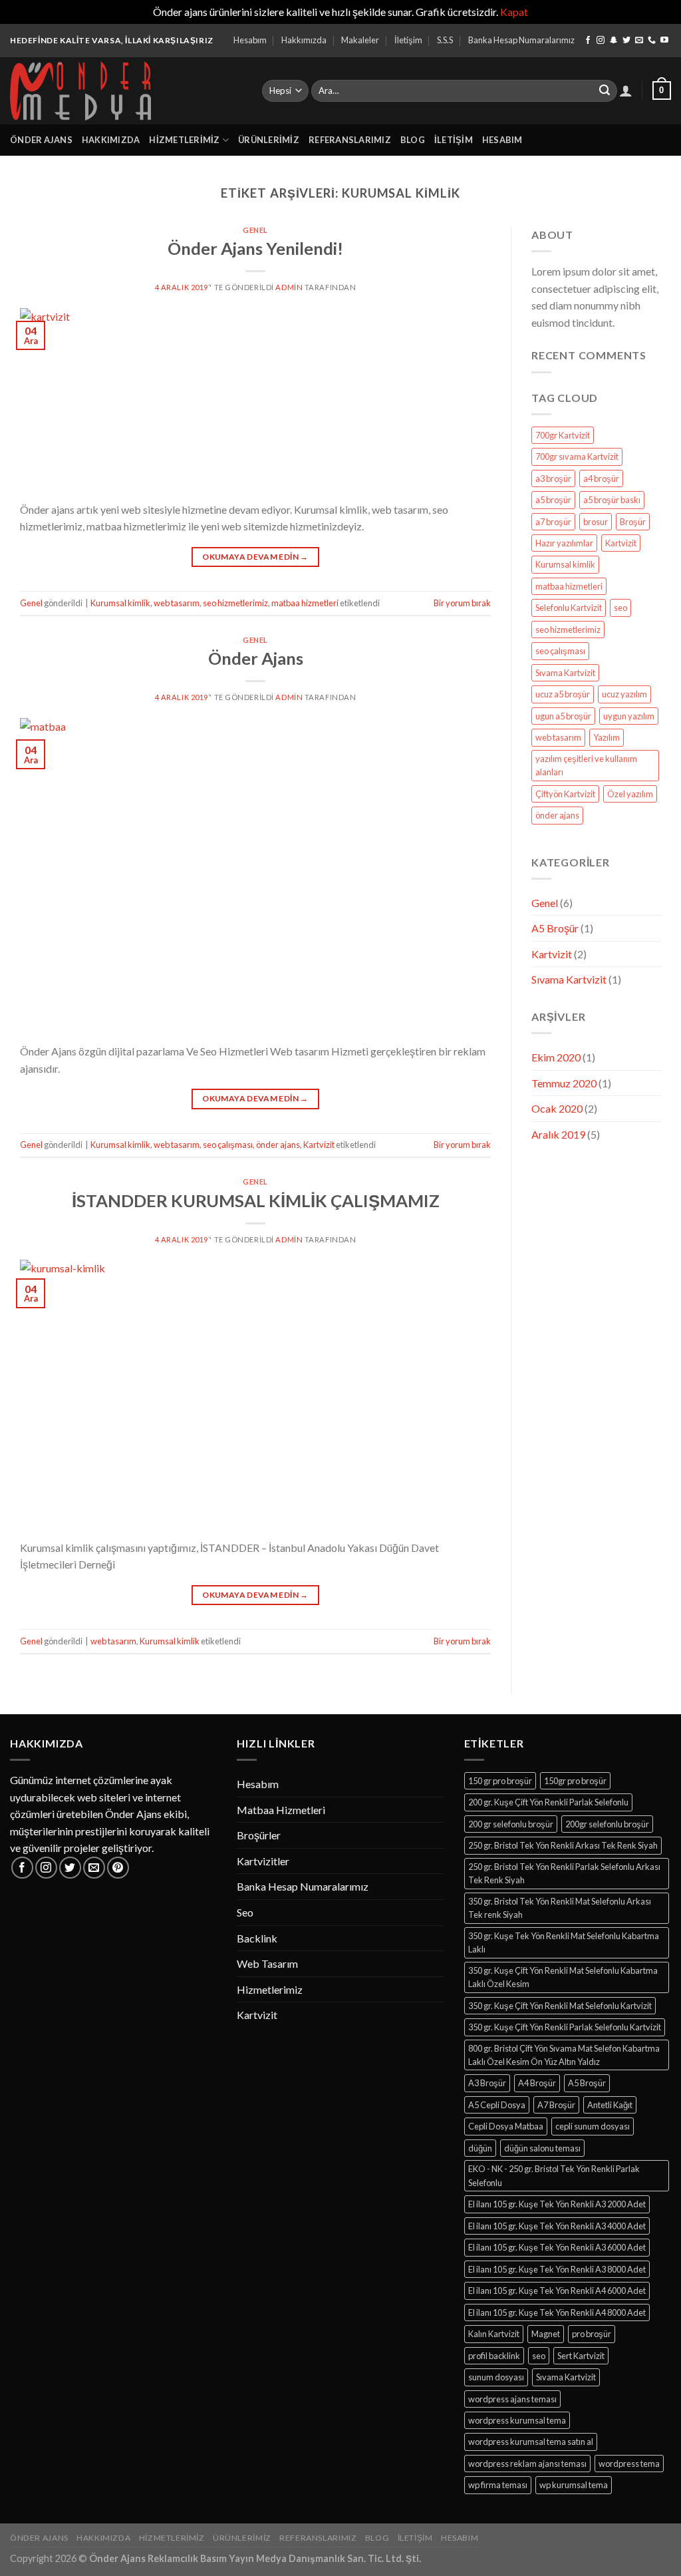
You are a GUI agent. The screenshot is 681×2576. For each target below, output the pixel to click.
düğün (480, 2148)
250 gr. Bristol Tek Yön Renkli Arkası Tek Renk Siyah (563, 1845)
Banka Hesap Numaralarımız (521, 40)
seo (620, 608)
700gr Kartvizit (563, 435)
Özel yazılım (630, 794)
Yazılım (607, 737)
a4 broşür (601, 478)
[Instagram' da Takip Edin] (601, 41)
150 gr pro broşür (500, 1781)
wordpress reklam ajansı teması (527, 2464)
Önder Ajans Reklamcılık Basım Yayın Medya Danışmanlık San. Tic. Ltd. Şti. (255, 2558)
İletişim (408, 40)
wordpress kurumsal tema (517, 2420)
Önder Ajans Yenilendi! (255, 248)
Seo (245, 1912)
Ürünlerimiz (269, 140)
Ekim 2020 (556, 1057)
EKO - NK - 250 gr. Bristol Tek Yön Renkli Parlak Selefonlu (554, 2175)
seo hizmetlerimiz (235, 603)
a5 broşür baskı (612, 500)
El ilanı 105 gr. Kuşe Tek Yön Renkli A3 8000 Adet (557, 2269)
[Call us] (652, 41)
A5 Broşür (555, 928)
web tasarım (177, 603)
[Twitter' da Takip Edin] (626, 41)
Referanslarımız (350, 140)
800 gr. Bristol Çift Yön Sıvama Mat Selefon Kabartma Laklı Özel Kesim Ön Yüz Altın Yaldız (564, 2055)
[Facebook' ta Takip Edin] (588, 41)
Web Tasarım (267, 1963)
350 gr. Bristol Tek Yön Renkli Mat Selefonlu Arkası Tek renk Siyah (560, 1908)
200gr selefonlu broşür (607, 1824)
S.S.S (445, 40)
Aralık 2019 (558, 1134)
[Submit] (605, 91)
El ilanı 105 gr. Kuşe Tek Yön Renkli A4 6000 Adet (557, 2291)
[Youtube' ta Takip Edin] (664, 41)
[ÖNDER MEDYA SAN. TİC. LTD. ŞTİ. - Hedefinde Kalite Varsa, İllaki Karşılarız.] (126, 91)
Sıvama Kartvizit (565, 673)
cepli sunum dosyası (593, 2126)
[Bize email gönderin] (639, 41)
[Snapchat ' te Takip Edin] (614, 41)
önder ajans (278, 1145)
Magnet (546, 2334)
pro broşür (592, 2334)
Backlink (257, 1938)
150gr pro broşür (575, 1781)
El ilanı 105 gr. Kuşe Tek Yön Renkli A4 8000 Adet (557, 2312)
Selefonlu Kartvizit (569, 608)
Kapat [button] (514, 12)
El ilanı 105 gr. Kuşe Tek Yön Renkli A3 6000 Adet (557, 2247)
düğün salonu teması (542, 2148)
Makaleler (360, 40)
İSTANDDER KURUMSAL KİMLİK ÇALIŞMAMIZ (256, 1200)
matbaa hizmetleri (305, 603)
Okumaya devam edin (255, 557)
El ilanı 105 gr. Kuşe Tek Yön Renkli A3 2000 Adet (557, 2204)
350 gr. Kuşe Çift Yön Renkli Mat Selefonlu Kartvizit (560, 2006)
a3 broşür (553, 478)
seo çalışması (228, 1145)
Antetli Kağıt (610, 2105)
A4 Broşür (537, 2083)
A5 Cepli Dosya (497, 2105)
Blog (413, 140)
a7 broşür (553, 522)
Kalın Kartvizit (494, 2334)
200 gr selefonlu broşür (511, 1824)
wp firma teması (498, 2485)
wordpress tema (629, 2464)
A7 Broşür (556, 2105)
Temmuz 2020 (564, 1083)
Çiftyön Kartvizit (565, 794)
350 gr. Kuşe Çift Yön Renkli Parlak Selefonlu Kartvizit (565, 2027)
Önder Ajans (41, 140)
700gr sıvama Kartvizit (577, 457)
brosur (596, 522)
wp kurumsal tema (574, 2485)
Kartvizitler (263, 1861)
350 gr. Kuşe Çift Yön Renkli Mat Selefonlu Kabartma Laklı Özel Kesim (563, 1977)
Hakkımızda (304, 40)
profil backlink (494, 2356)
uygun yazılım (629, 716)
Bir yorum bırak (462, 603)
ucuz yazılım (624, 694)
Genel (255, 230)
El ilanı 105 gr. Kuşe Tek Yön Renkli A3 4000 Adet (557, 2226)
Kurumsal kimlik (120, 603)
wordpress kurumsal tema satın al (531, 2442)
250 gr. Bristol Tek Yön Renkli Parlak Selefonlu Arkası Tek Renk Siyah (564, 1873)
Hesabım (250, 40)
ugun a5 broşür (563, 716)
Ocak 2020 (557, 1108)
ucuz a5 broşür (563, 694)
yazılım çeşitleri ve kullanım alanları (586, 765)
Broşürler (259, 1835)
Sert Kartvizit (581, 2356)
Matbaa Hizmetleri (281, 1810)
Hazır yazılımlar (564, 543)
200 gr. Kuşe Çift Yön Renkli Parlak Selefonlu (548, 1802)
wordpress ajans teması (512, 2399)
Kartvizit (319, 1145)
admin (289, 287)
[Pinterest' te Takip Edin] (118, 1868)
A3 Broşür (487, 2083)
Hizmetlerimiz (184, 140)
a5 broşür (553, 500)
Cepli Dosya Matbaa (506, 2126)
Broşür (633, 522)
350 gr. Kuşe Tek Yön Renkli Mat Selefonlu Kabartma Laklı (564, 1942)
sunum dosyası (496, 2377)
